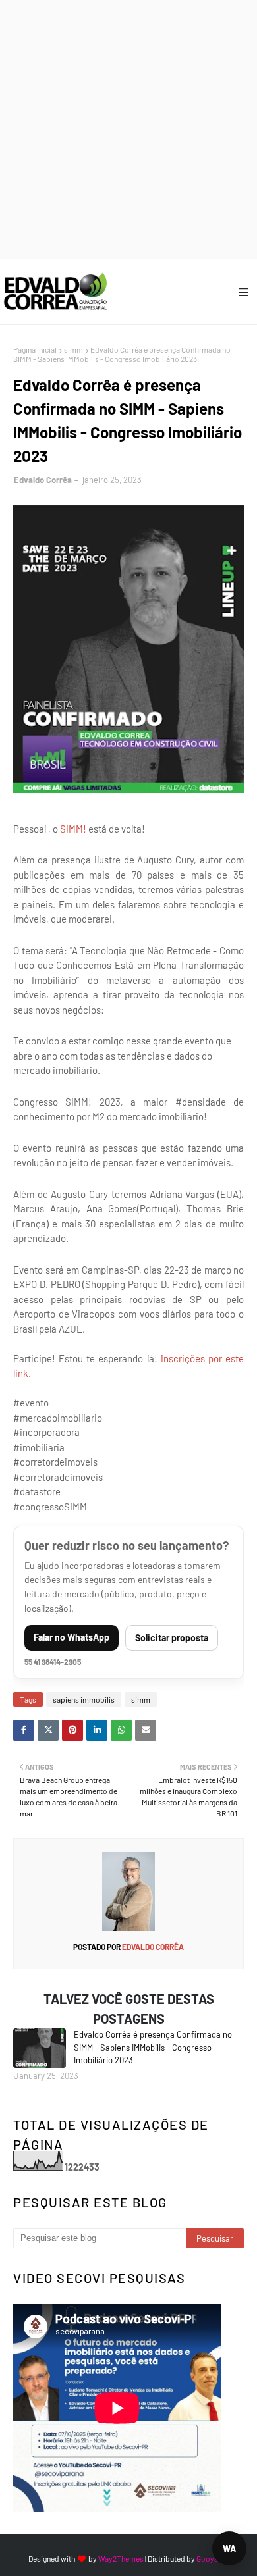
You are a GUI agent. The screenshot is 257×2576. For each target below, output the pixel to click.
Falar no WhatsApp (71, 1637)
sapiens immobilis (84, 1699)
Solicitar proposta (172, 1638)
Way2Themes (121, 2558)
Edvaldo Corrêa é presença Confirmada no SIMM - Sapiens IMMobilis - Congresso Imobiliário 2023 (153, 2047)
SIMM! (73, 829)
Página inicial (35, 349)
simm (73, 349)
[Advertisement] (128, 128)
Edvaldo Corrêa (43, 480)
